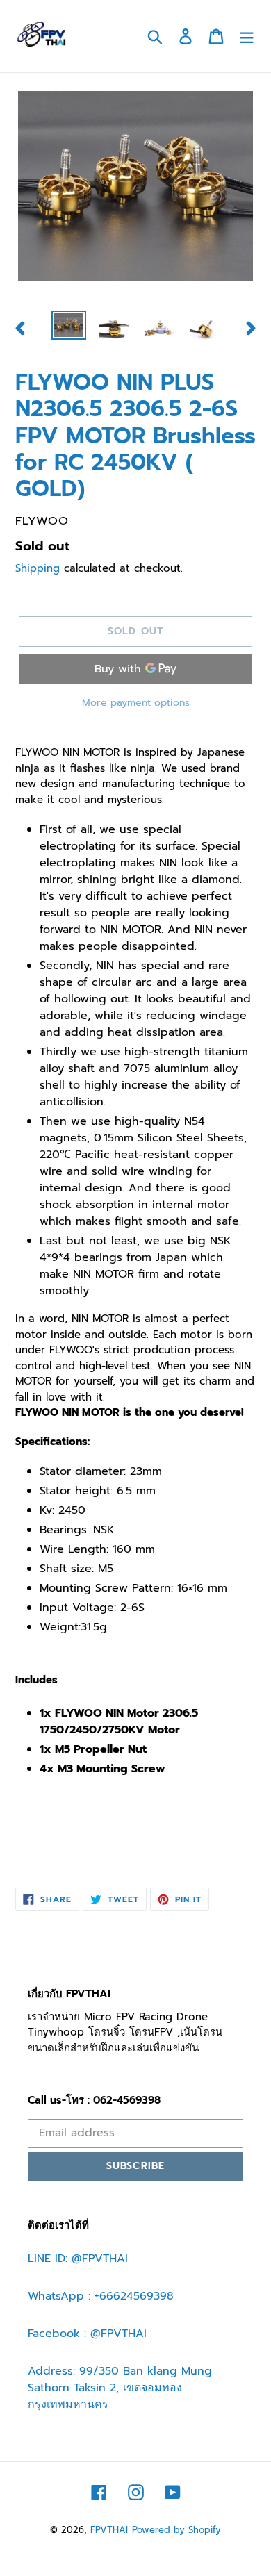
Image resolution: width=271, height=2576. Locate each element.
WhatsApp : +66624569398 (101, 2296)
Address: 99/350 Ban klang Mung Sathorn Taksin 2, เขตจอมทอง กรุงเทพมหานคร (120, 2388)
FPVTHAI (109, 2530)
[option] (69, 326)
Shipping (38, 568)
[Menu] (247, 36)
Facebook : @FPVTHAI (87, 2334)
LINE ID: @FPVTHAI (78, 2259)
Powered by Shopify (176, 2530)
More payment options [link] (136, 703)
